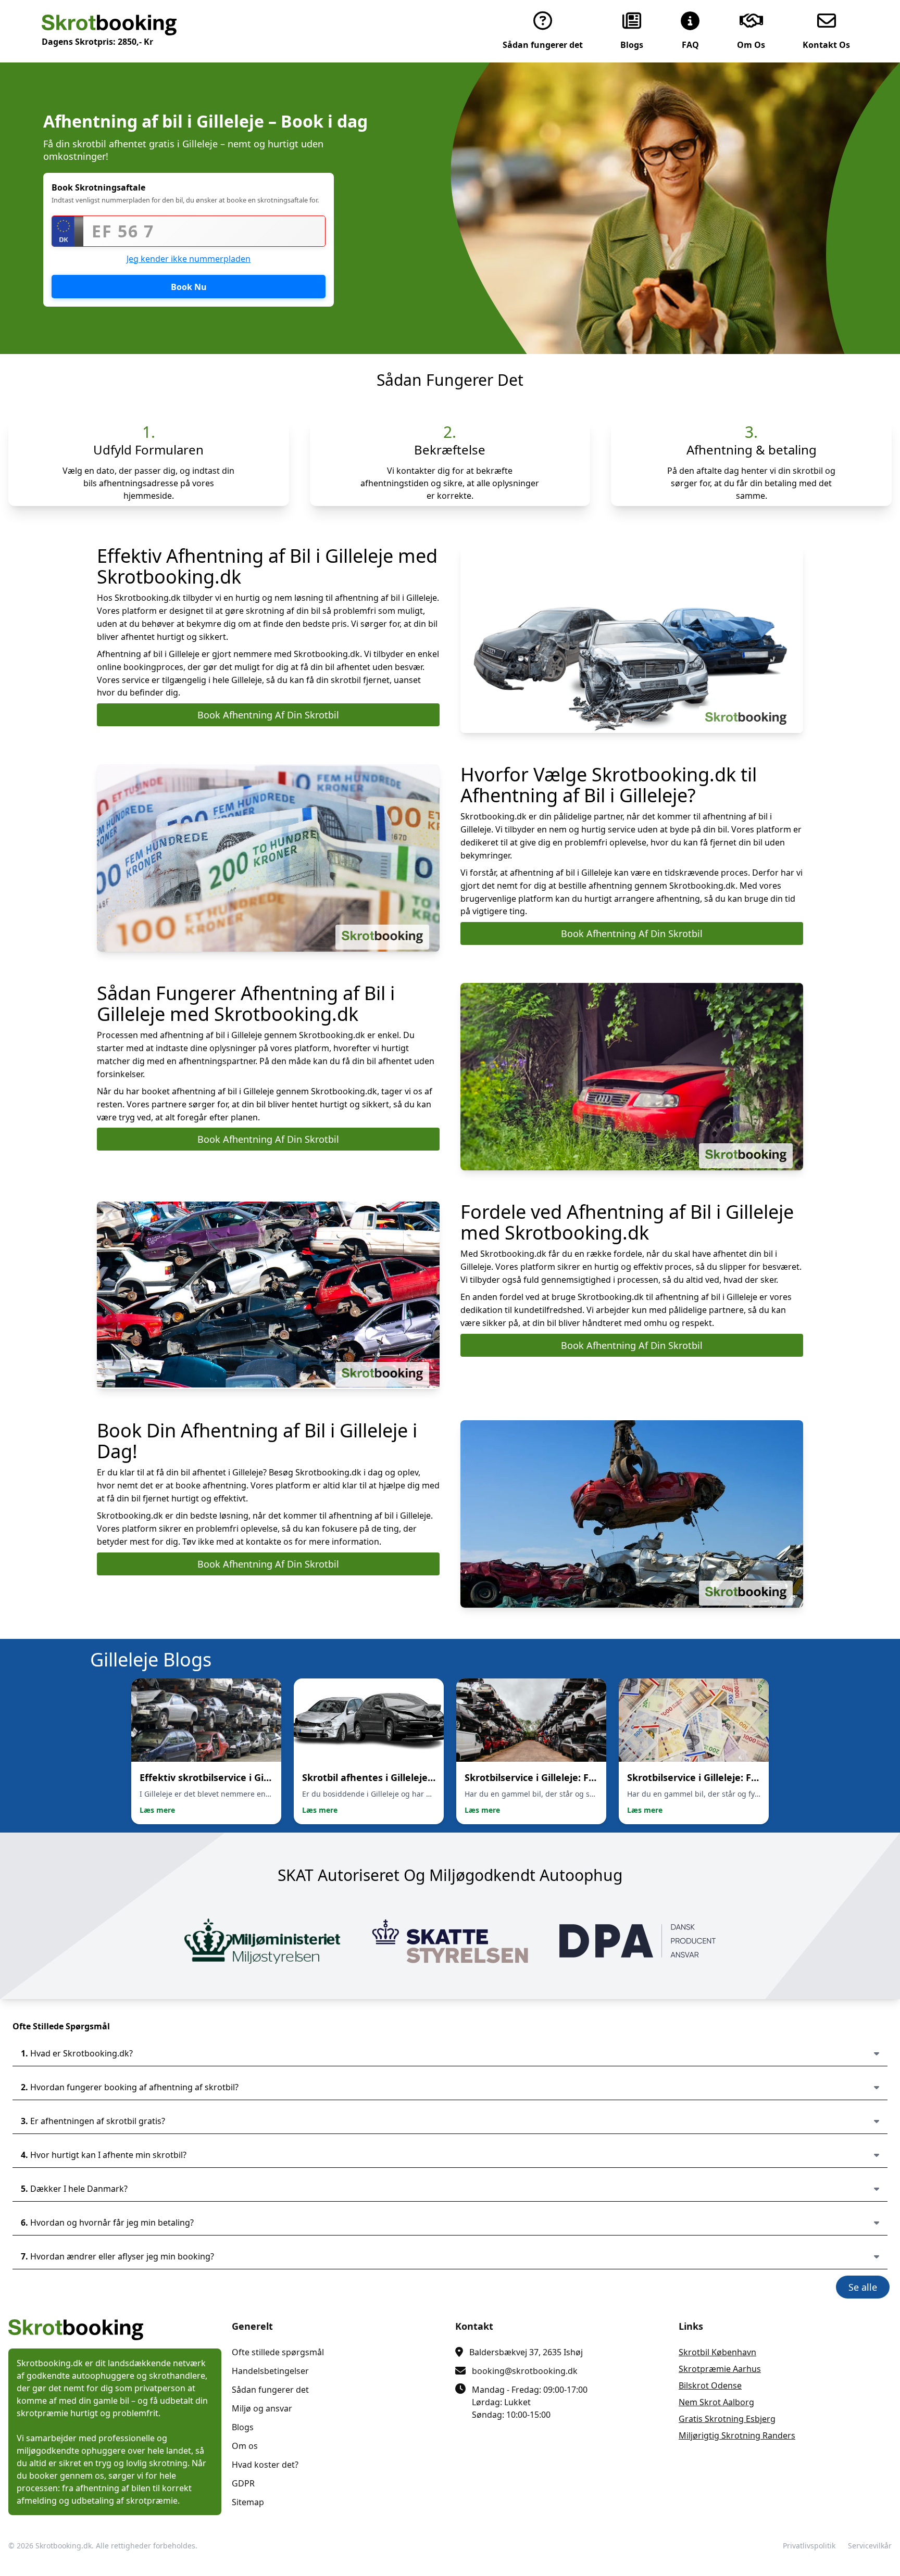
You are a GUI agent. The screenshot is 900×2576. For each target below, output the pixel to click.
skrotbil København (717, 2352)
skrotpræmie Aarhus (720, 2369)
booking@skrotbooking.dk (525, 2371)
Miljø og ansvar (262, 2408)
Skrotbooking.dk (64, 2546)
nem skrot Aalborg (716, 2402)
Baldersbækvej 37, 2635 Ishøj (526, 2352)
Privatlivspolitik (809, 2546)
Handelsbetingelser (270, 2371)
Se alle (863, 2287)
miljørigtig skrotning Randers (737, 2435)
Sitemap (248, 2502)
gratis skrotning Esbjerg (727, 2419)
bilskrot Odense (710, 2385)
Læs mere (157, 1810)
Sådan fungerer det (270, 2390)
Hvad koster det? (265, 2465)
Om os (245, 2446)
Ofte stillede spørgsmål (278, 2352)
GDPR (243, 2483)
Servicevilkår (870, 2546)
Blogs (243, 2427)
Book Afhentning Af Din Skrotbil (268, 715)
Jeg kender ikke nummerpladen (189, 259)
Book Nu (189, 287)
